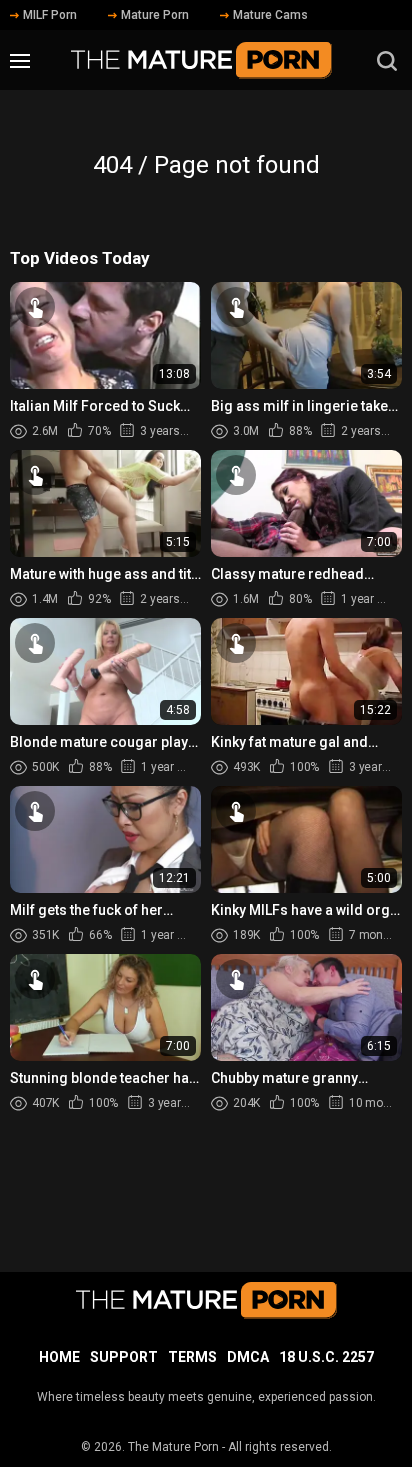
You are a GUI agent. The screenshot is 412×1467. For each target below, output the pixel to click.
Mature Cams (270, 15)
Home (59, 1357)
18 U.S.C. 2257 (326, 1357)
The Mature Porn (173, 1447)
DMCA (248, 1357)
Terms (192, 1357)
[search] (387, 61)
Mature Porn (155, 15)
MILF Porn (50, 15)
